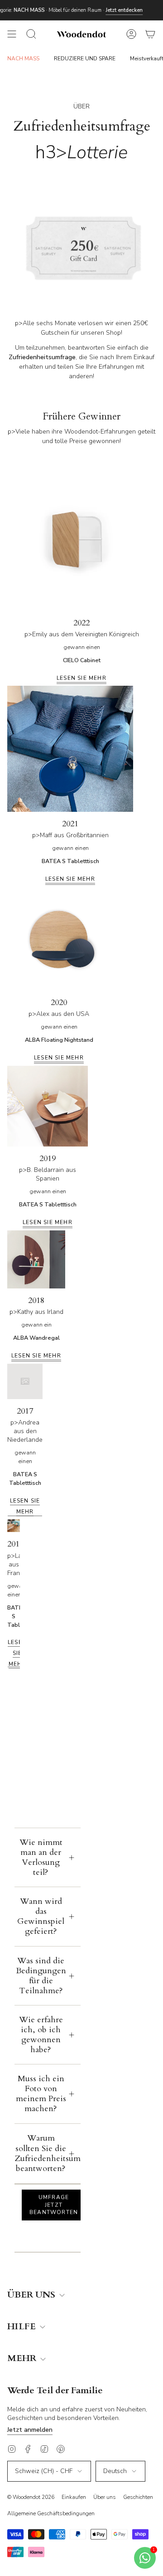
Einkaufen (74, 2497)
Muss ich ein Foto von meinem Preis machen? (41, 2094)
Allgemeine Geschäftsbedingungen (51, 2513)
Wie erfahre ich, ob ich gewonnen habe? (41, 2035)
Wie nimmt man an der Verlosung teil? (41, 1857)
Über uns (105, 2497)
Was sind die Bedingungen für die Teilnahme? (41, 1976)
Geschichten (138, 2497)
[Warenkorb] (150, 34)
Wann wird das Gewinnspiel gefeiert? (41, 1916)
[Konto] (131, 34)
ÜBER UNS (32, 2295)
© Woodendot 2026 (31, 2497)
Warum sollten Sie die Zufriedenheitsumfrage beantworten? (48, 2153)
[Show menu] (12, 34)
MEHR (23, 2359)
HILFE (23, 2327)
